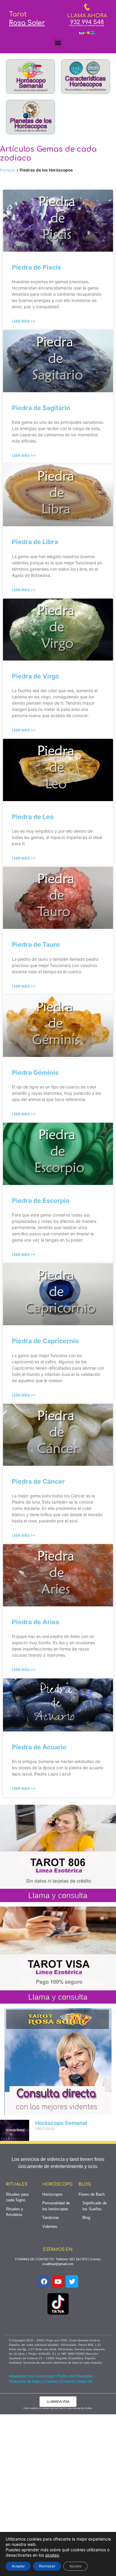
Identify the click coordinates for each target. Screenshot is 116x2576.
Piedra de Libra (35, 542)
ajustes (52, 2555)
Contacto (68, 2382)
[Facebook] (44, 2281)
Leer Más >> (24, 321)
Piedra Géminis (35, 1073)
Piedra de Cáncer (38, 1481)
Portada (8, 170)
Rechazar (47, 2566)
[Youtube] (58, 2281)
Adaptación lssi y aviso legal (32, 2376)
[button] (58, 42)
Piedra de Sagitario (41, 408)
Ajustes (75, 2566)
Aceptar (18, 2566)
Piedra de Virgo (36, 676)
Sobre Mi (85, 2382)
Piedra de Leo (33, 817)
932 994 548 (87, 22)
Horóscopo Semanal (61, 2123)
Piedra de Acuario (39, 1747)
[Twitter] (72, 2281)
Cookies (51, 2382)
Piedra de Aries (36, 1622)
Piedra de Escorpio (41, 1201)
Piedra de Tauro (36, 944)
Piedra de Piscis (36, 267)
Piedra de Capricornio (45, 1341)
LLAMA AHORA (87, 16)
